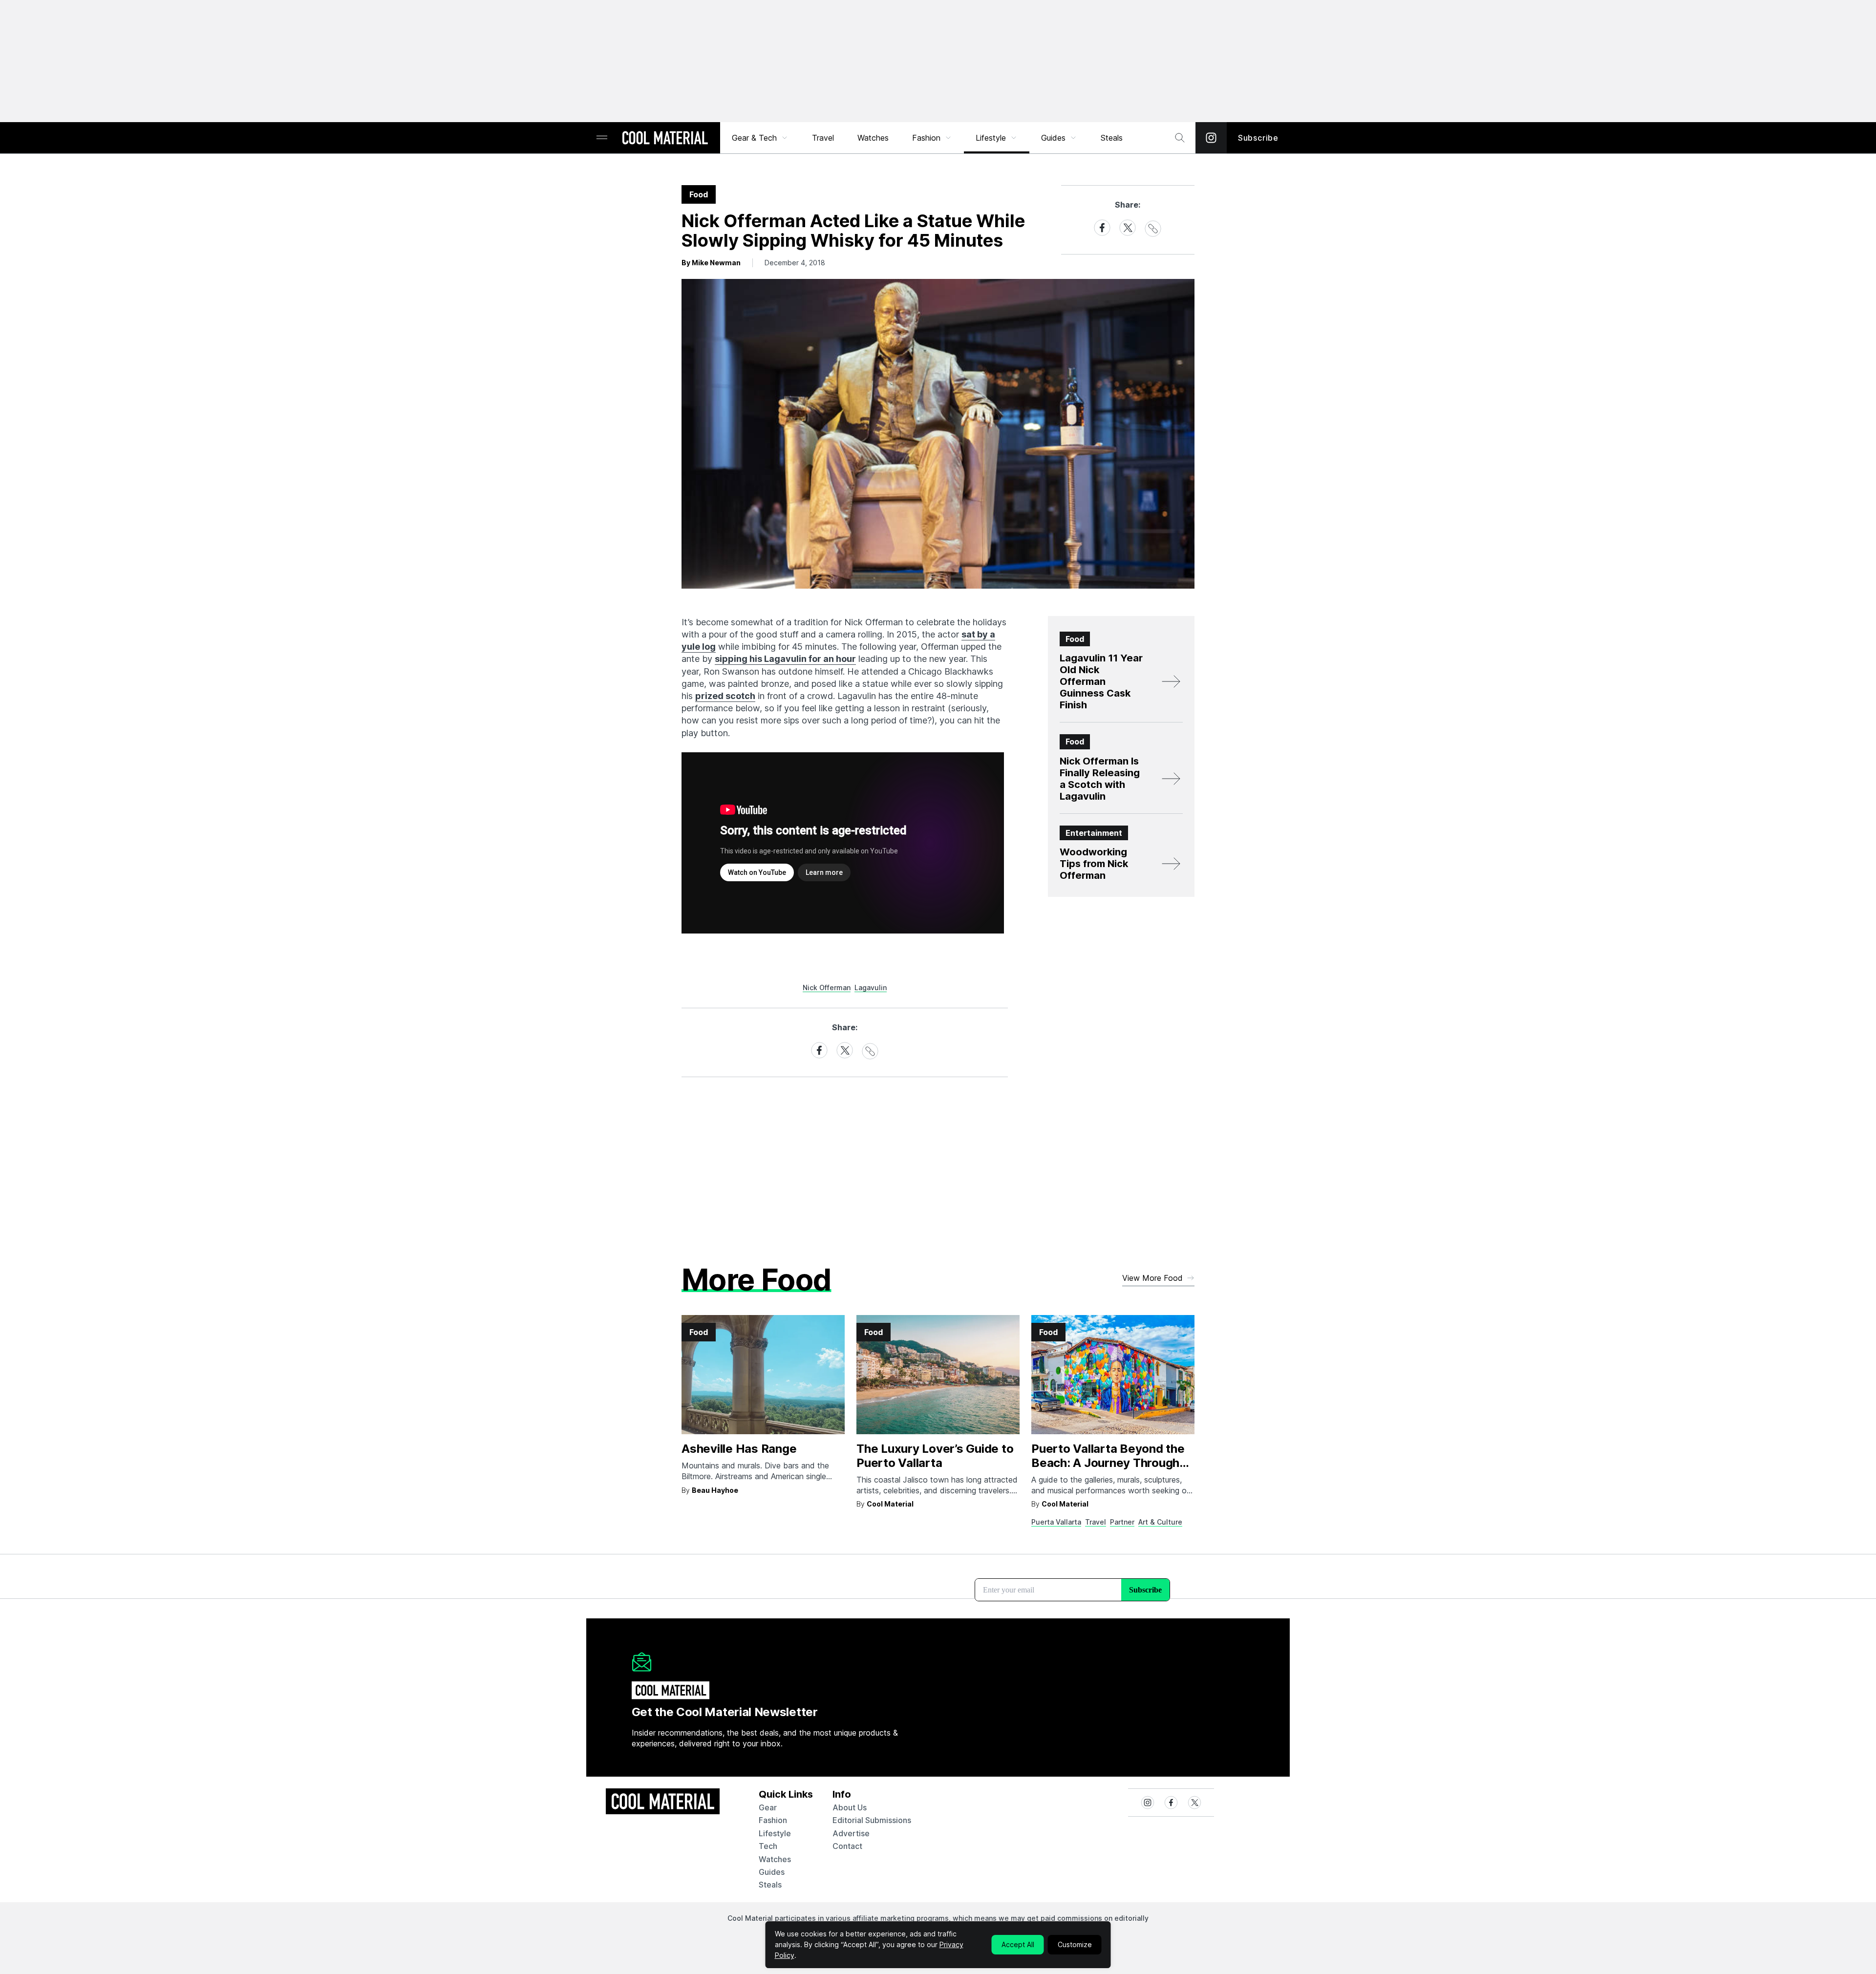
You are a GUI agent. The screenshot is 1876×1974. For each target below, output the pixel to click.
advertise (851, 1833)
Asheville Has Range (739, 1449)
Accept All (1018, 1944)
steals (1112, 138)
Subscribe (1258, 138)
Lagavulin (871, 987)
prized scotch (725, 696)
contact (847, 1846)
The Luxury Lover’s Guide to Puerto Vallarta (935, 1456)
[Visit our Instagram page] (1211, 138)
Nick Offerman (827, 987)
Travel (823, 138)
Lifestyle (991, 138)
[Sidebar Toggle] (602, 138)
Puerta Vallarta (1056, 1522)
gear (768, 1807)
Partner (1122, 1522)
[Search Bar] (1180, 138)
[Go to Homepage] (665, 139)
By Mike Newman (711, 263)
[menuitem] (760, 138)
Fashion (926, 138)
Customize (1075, 1944)
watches (775, 1859)
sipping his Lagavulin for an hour (785, 659)
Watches (873, 138)
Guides (1053, 138)
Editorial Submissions (872, 1820)
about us (850, 1807)
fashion (773, 1820)
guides (772, 1872)
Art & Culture (1160, 1522)
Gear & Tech (754, 138)
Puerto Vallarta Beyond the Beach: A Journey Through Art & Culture (1108, 1463)
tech (768, 1846)
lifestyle (775, 1833)
